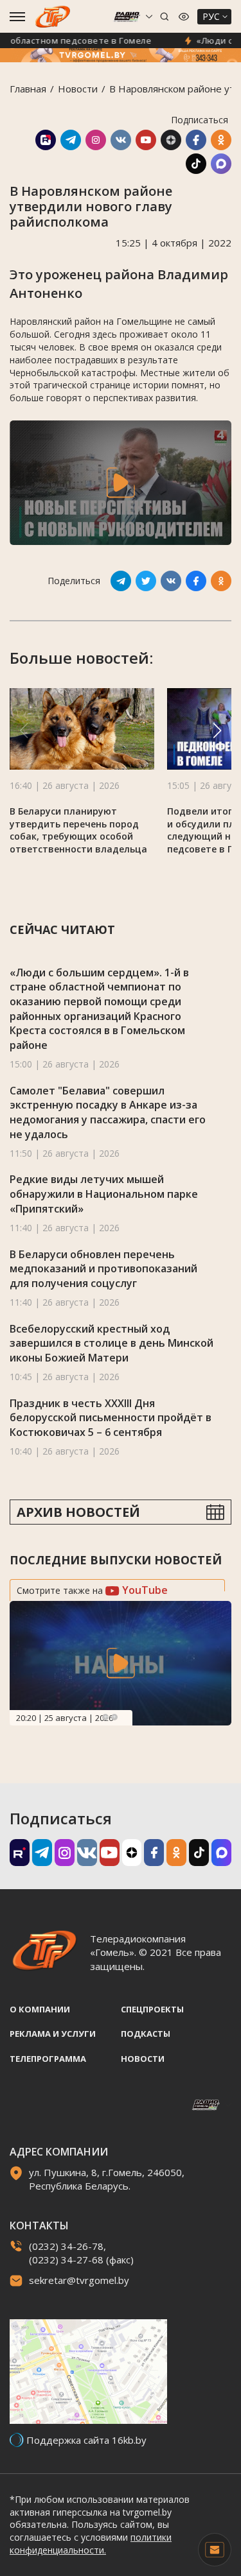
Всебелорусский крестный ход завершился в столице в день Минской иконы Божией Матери (112, 1343)
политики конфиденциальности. (91, 2544)
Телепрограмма (48, 2059)
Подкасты (146, 2034)
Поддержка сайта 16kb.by (86, 2440)
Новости (78, 89)
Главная (28, 89)
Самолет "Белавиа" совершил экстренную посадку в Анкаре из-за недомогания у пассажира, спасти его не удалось (108, 1112)
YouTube (144, 1590)
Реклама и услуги (53, 2034)
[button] (217, 730)
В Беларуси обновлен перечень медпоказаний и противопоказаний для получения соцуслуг (103, 1269)
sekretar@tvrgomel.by (79, 2280)
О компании (40, 2009)
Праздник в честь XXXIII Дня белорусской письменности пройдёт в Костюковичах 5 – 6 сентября (111, 1418)
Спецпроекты (152, 2009)
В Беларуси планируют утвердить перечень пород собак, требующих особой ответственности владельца (78, 830)
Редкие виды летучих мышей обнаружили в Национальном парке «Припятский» (104, 1194)
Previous (105, 1717)
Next (114, 1717)
